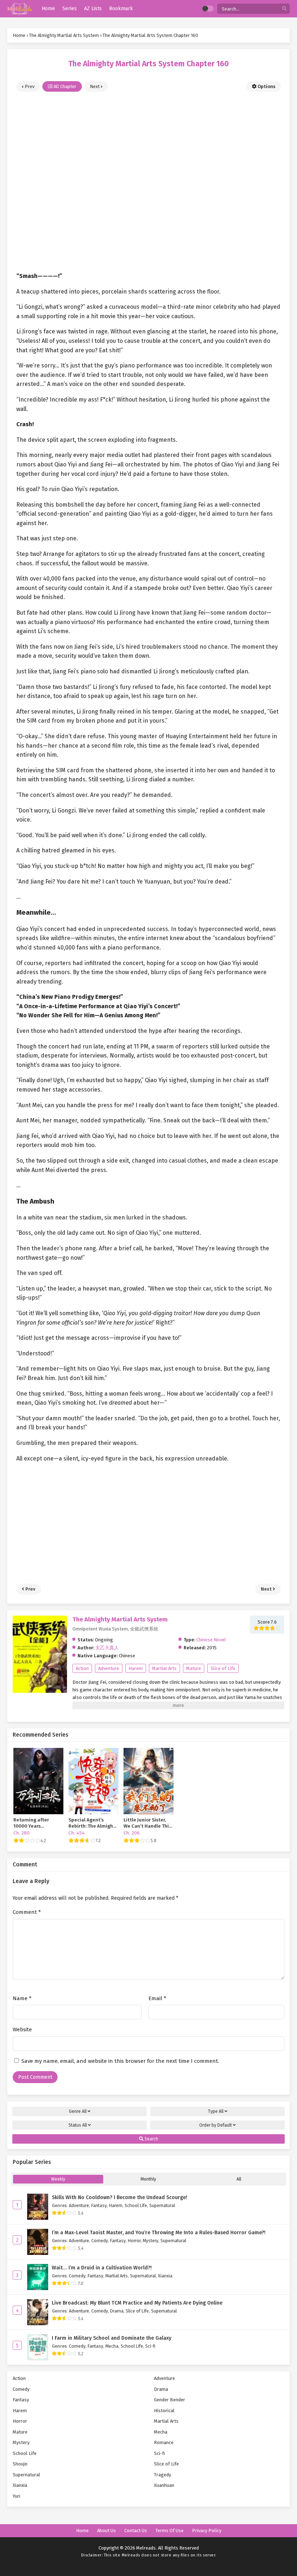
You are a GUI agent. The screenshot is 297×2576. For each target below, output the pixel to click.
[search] (284, 9)
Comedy (100, 2241)
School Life (136, 2205)
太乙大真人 (107, 1648)
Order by (216, 2125)
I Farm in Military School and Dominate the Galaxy (112, 2338)
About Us (106, 2531)
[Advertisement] (148, 178)
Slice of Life (223, 1668)
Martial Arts (164, 1668)
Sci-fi (150, 2346)
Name (22, 1998)
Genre (78, 2111)
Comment (27, 1912)
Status (78, 2125)
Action (82, 1668)
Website (22, 2029)
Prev (29, 86)
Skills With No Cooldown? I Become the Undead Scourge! (120, 2197)
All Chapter (64, 86)
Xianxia (165, 2276)
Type (216, 2111)
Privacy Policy (207, 2531)
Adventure (109, 1668)
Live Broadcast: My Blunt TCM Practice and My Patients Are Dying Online (137, 2303)
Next (95, 86)
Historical (164, 2411)
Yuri (16, 2496)
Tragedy (162, 2475)
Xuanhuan (164, 2485)
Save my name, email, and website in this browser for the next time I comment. (120, 2061)
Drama (117, 2311)
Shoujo (20, 2464)
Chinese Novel (211, 1640)
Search (151, 2139)
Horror (134, 2241)
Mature (194, 1668)
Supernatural (162, 2205)
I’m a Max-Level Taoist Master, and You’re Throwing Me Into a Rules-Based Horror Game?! (159, 2233)
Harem (136, 1668)
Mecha (112, 2346)
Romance (164, 2442)
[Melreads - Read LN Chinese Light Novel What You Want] (20, 9)
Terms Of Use (170, 2531)
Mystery (150, 2241)
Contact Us (136, 2531)
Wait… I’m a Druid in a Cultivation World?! (102, 2268)
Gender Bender (170, 2400)
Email (157, 1998)
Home (82, 2531)
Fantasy (99, 2205)
